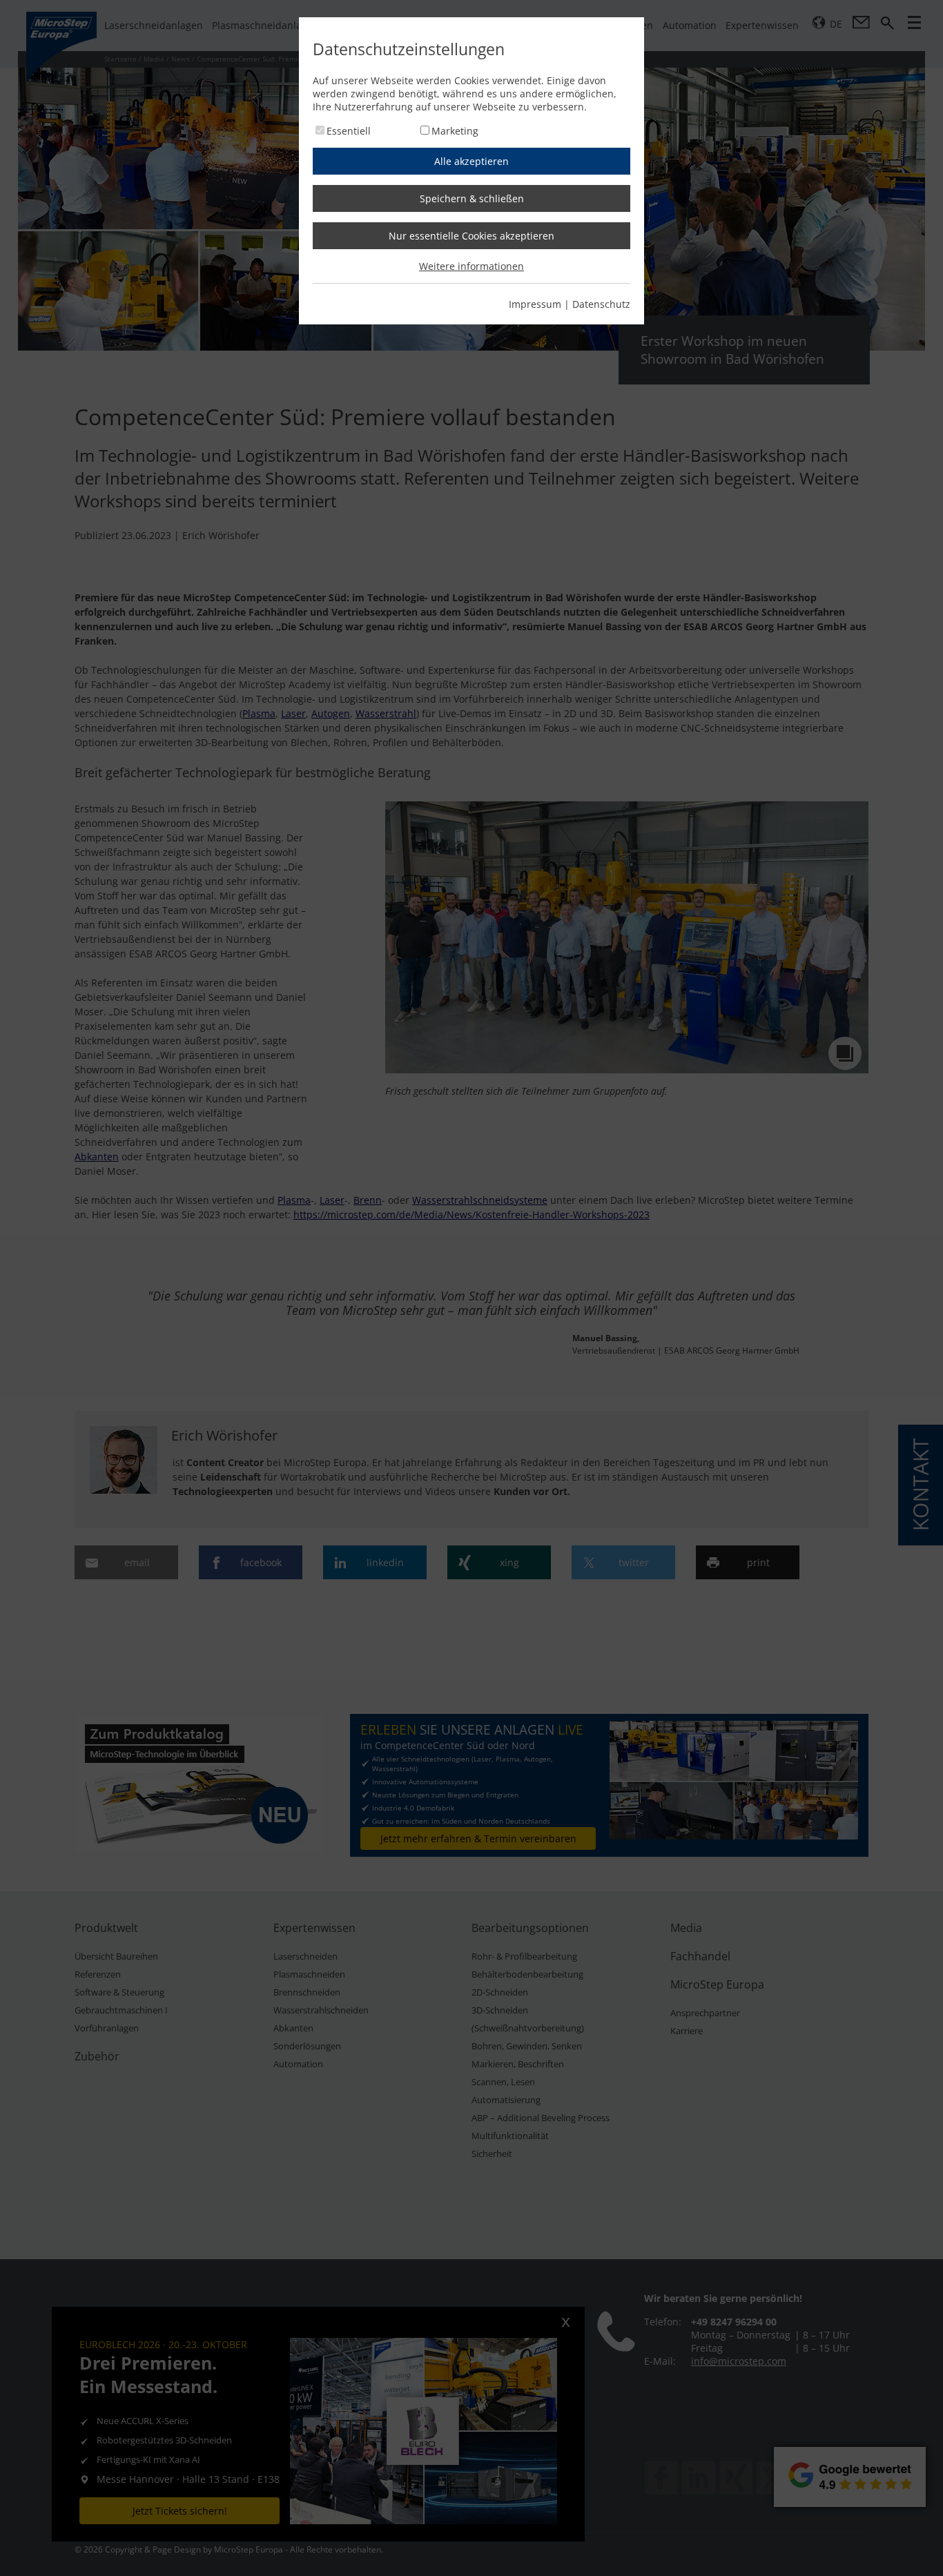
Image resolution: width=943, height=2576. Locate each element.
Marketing (455, 131)
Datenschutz (601, 304)
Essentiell (349, 131)
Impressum (535, 304)
